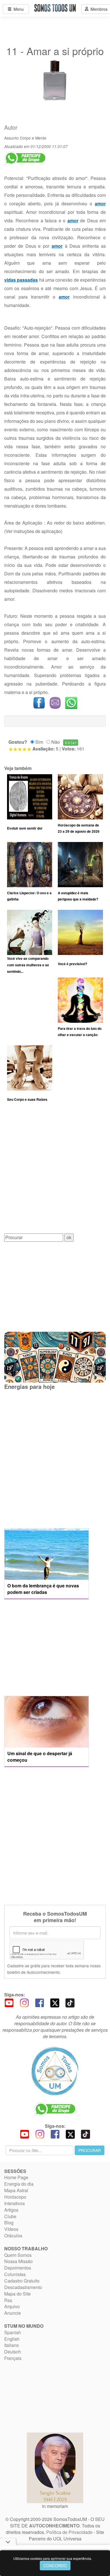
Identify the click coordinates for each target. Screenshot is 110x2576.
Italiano (12, 2345)
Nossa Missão (18, 2261)
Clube (10, 2216)
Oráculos (13, 2235)
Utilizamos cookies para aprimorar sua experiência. (53, 2558)
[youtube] (9, 2002)
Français (13, 2358)
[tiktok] (70, 2002)
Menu (17, 9)
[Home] (55, 2071)
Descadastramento (23, 2287)
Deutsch (13, 2352)
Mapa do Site (17, 2294)
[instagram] (24, 2002)
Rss (8, 2300)
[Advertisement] (55, 1172)
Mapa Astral (16, 2190)
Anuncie (13, 2313)
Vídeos (11, 2229)
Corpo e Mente (33, 138)
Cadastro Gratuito (22, 2281)
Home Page (16, 2177)
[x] (55, 2002)
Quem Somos (18, 2255)
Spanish (13, 2332)
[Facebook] (39, 2002)
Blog (9, 2223)
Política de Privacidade (69, 2532)
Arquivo (12, 2306)
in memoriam (55, 2506)
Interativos (15, 2203)
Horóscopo (15, 2197)
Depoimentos (18, 2268)
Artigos (11, 2210)
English (12, 2339)
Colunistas (15, 2274)
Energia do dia (19, 2184)
